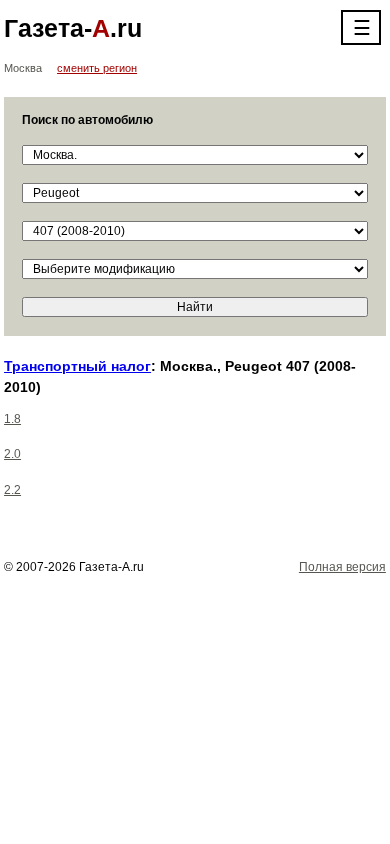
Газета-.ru (73, 28)
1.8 (12, 419)
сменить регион (97, 68)
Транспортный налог (77, 366)
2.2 (12, 490)
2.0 (12, 454)
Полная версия (342, 567)
